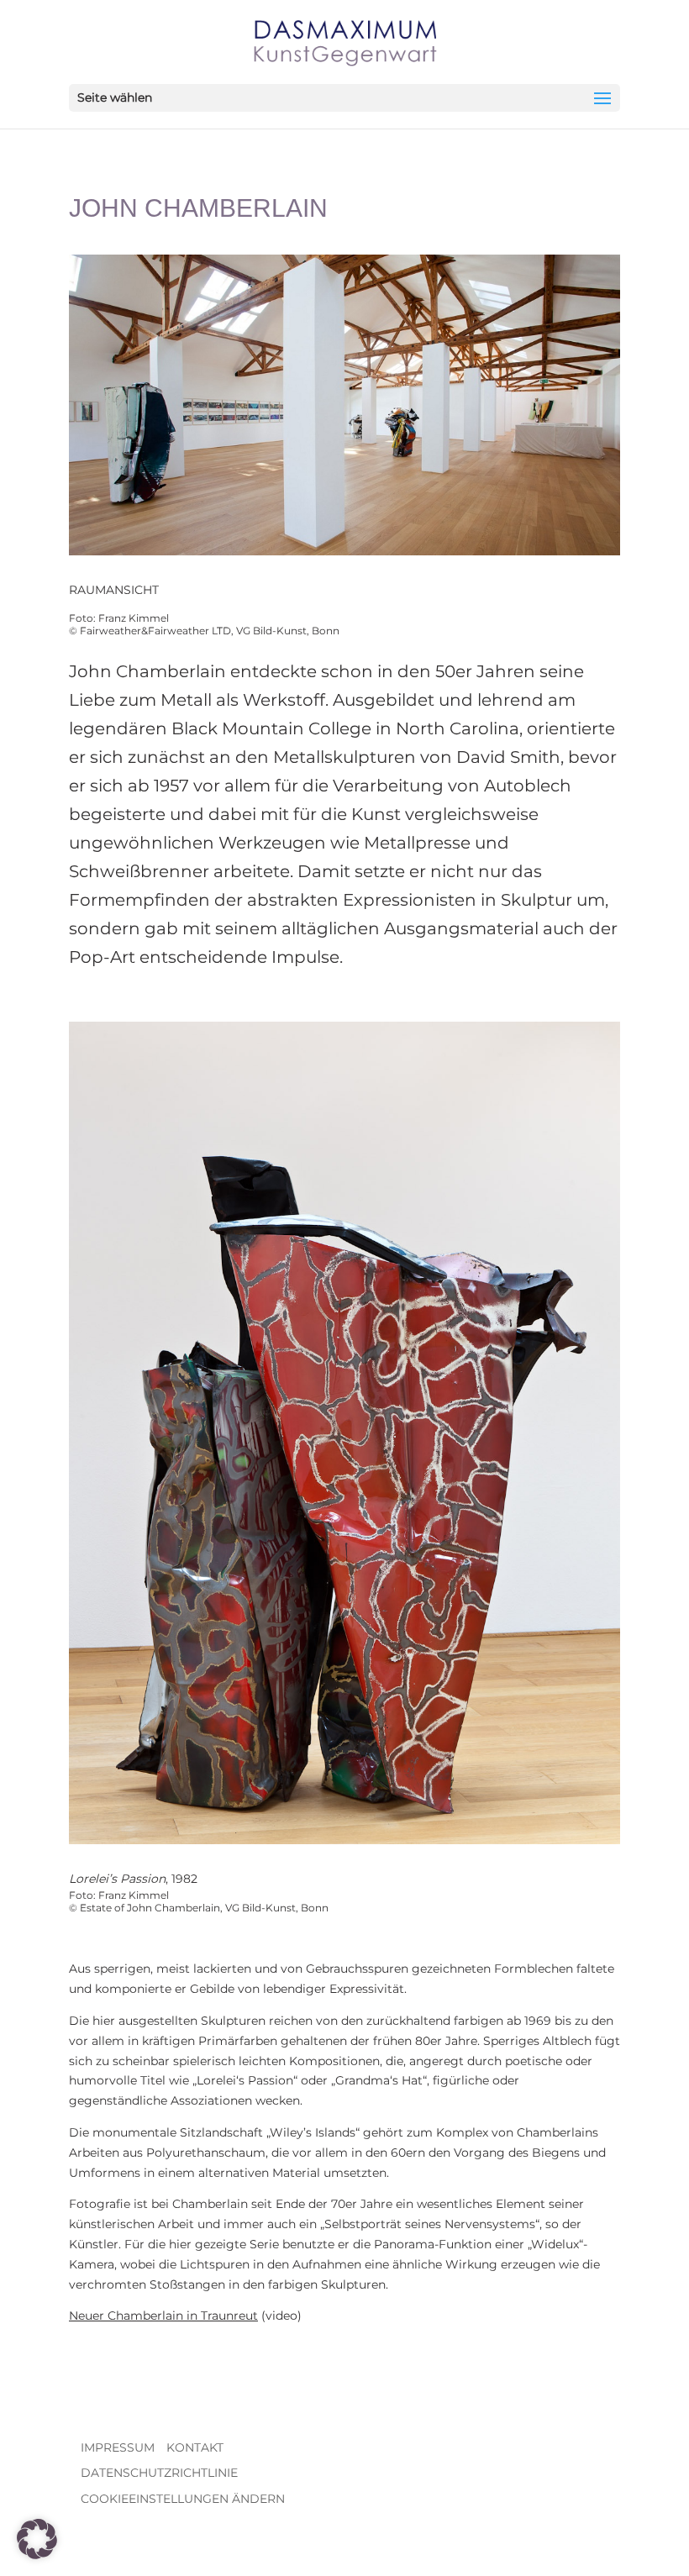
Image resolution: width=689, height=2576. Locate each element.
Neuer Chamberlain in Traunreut (163, 2316)
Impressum (118, 2447)
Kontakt (195, 2447)
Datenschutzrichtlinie (159, 2473)
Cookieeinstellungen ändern (183, 2499)
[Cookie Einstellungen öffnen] (37, 2555)
